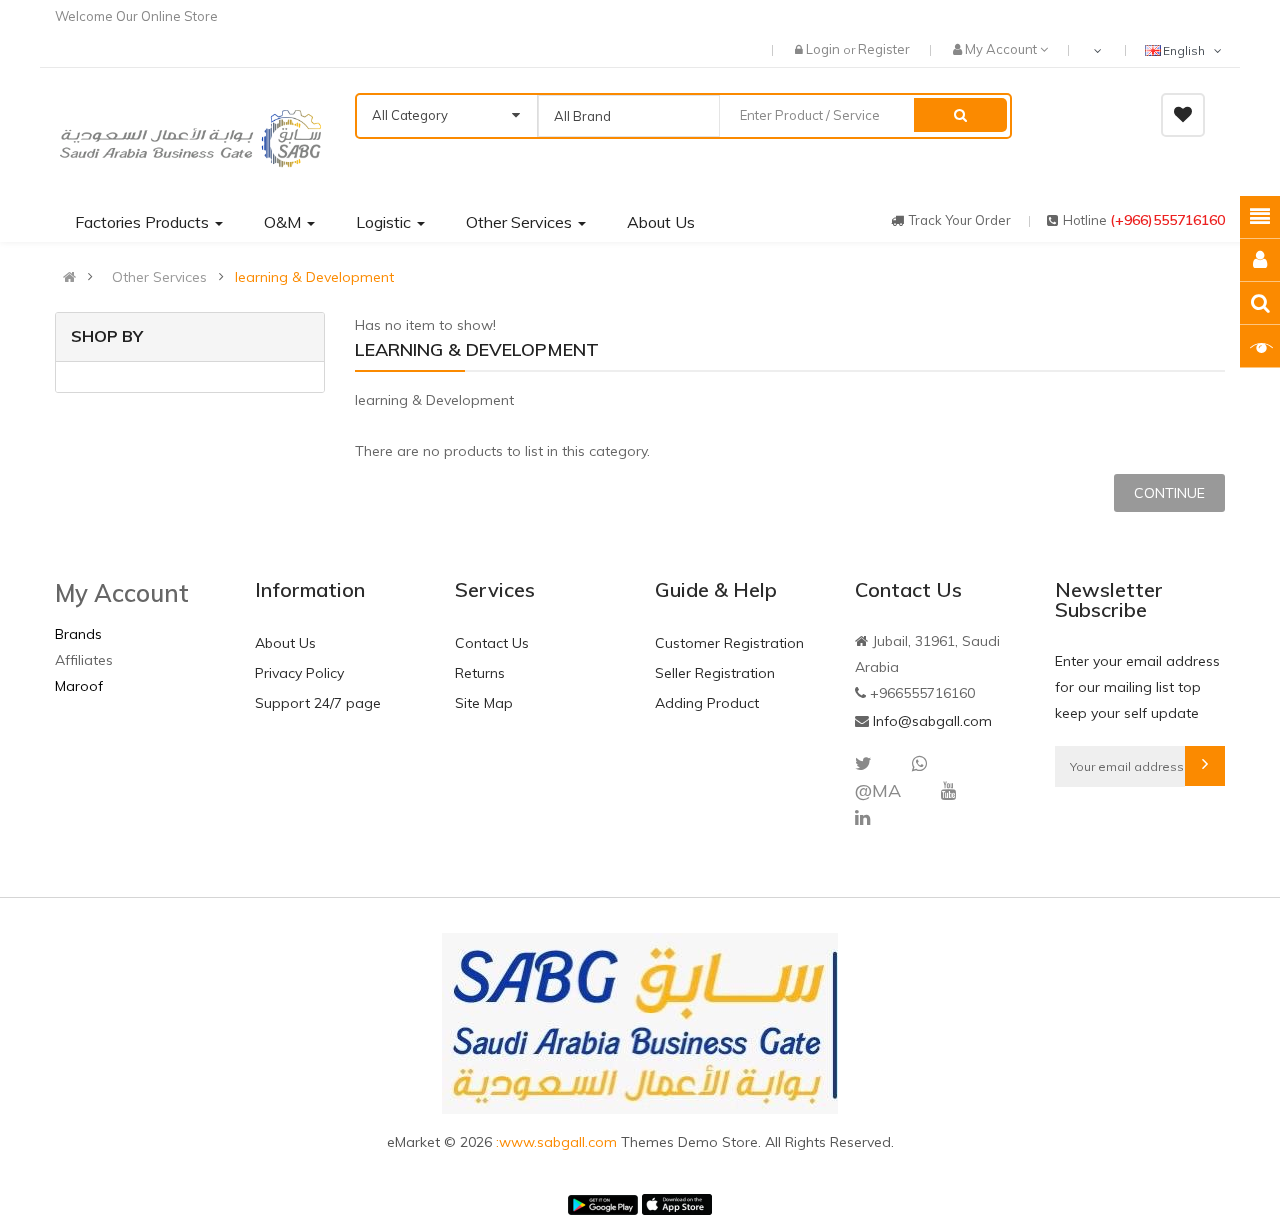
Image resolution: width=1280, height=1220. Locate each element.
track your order (960, 220)
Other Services (159, 277)
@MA (878, 790)
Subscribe (1205, 766)
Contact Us (492, 643)
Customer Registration (729, 643)
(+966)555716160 (1167, 220)
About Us (285, 643)
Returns (480, 673)
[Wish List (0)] (1183, 115)
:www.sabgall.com (558, 1142)
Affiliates (84, 660)
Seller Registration (715, 673)
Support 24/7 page (318, 703)
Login (824, 49)
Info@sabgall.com (932, 721)
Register (884, 49)
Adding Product (707, 703)
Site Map (484, 703)
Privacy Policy (299, 673)
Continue (1169, 493)
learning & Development (314, 277)
